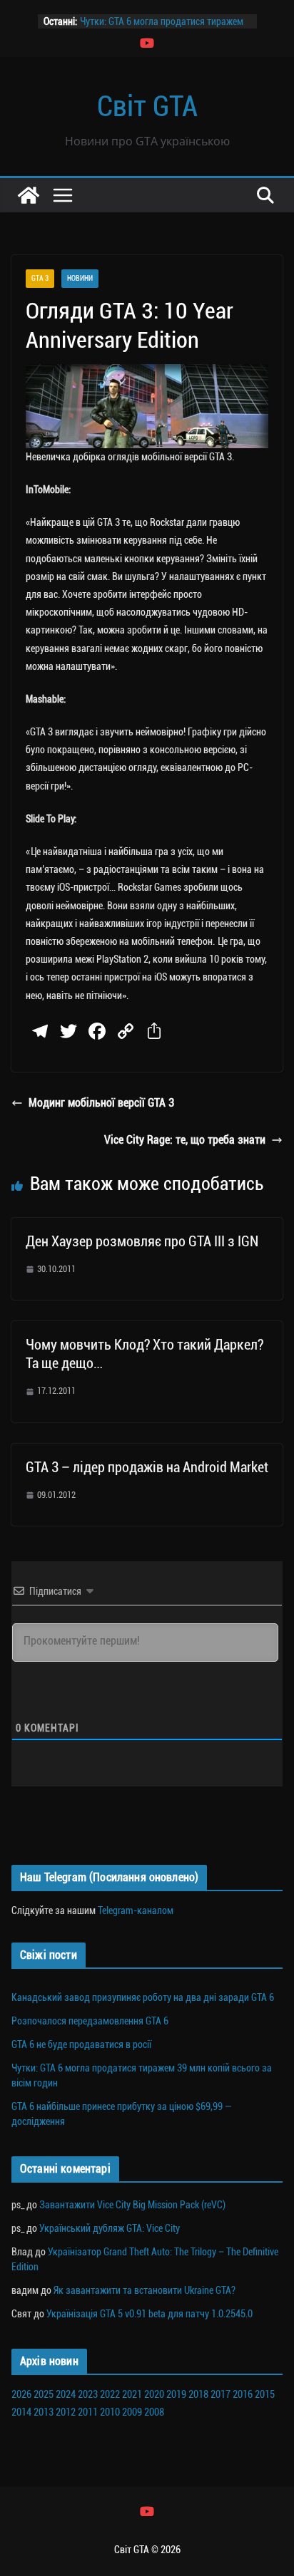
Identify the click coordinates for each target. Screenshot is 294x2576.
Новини (80, 278)
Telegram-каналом (136, 1910)
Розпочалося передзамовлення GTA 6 (90, 2021)
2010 (110, 2412)
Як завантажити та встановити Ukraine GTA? (145, 2290)
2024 (66, 2394)
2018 (198, 2394)
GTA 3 (40, 278)
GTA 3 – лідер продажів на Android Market (147, 1467)
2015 (265, 2394)
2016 (243, 2394)
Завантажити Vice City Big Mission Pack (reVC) (132, 2205)
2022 (110, 2394)
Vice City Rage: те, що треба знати (185, 1140)
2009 (132, 2412)
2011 (88, 2412)
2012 (66, 2412)
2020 (154, 2394)
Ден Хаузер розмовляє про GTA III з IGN (142, 1241)
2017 (220, 2394)
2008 (154, 2412)
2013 (44, 2412)
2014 (21, 2412)
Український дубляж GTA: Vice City (110, 2228)
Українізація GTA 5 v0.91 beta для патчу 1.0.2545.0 (149, 2314)
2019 (176, 2394)
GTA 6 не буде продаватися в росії (81, 2044)
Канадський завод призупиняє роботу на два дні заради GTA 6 (143, 1997)
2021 (132, 2394)
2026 (21, 2394)
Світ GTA (147, 107)
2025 (44, 2394)
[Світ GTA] (29, 195)
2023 (88, 2394)
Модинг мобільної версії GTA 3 (101, 1103)
